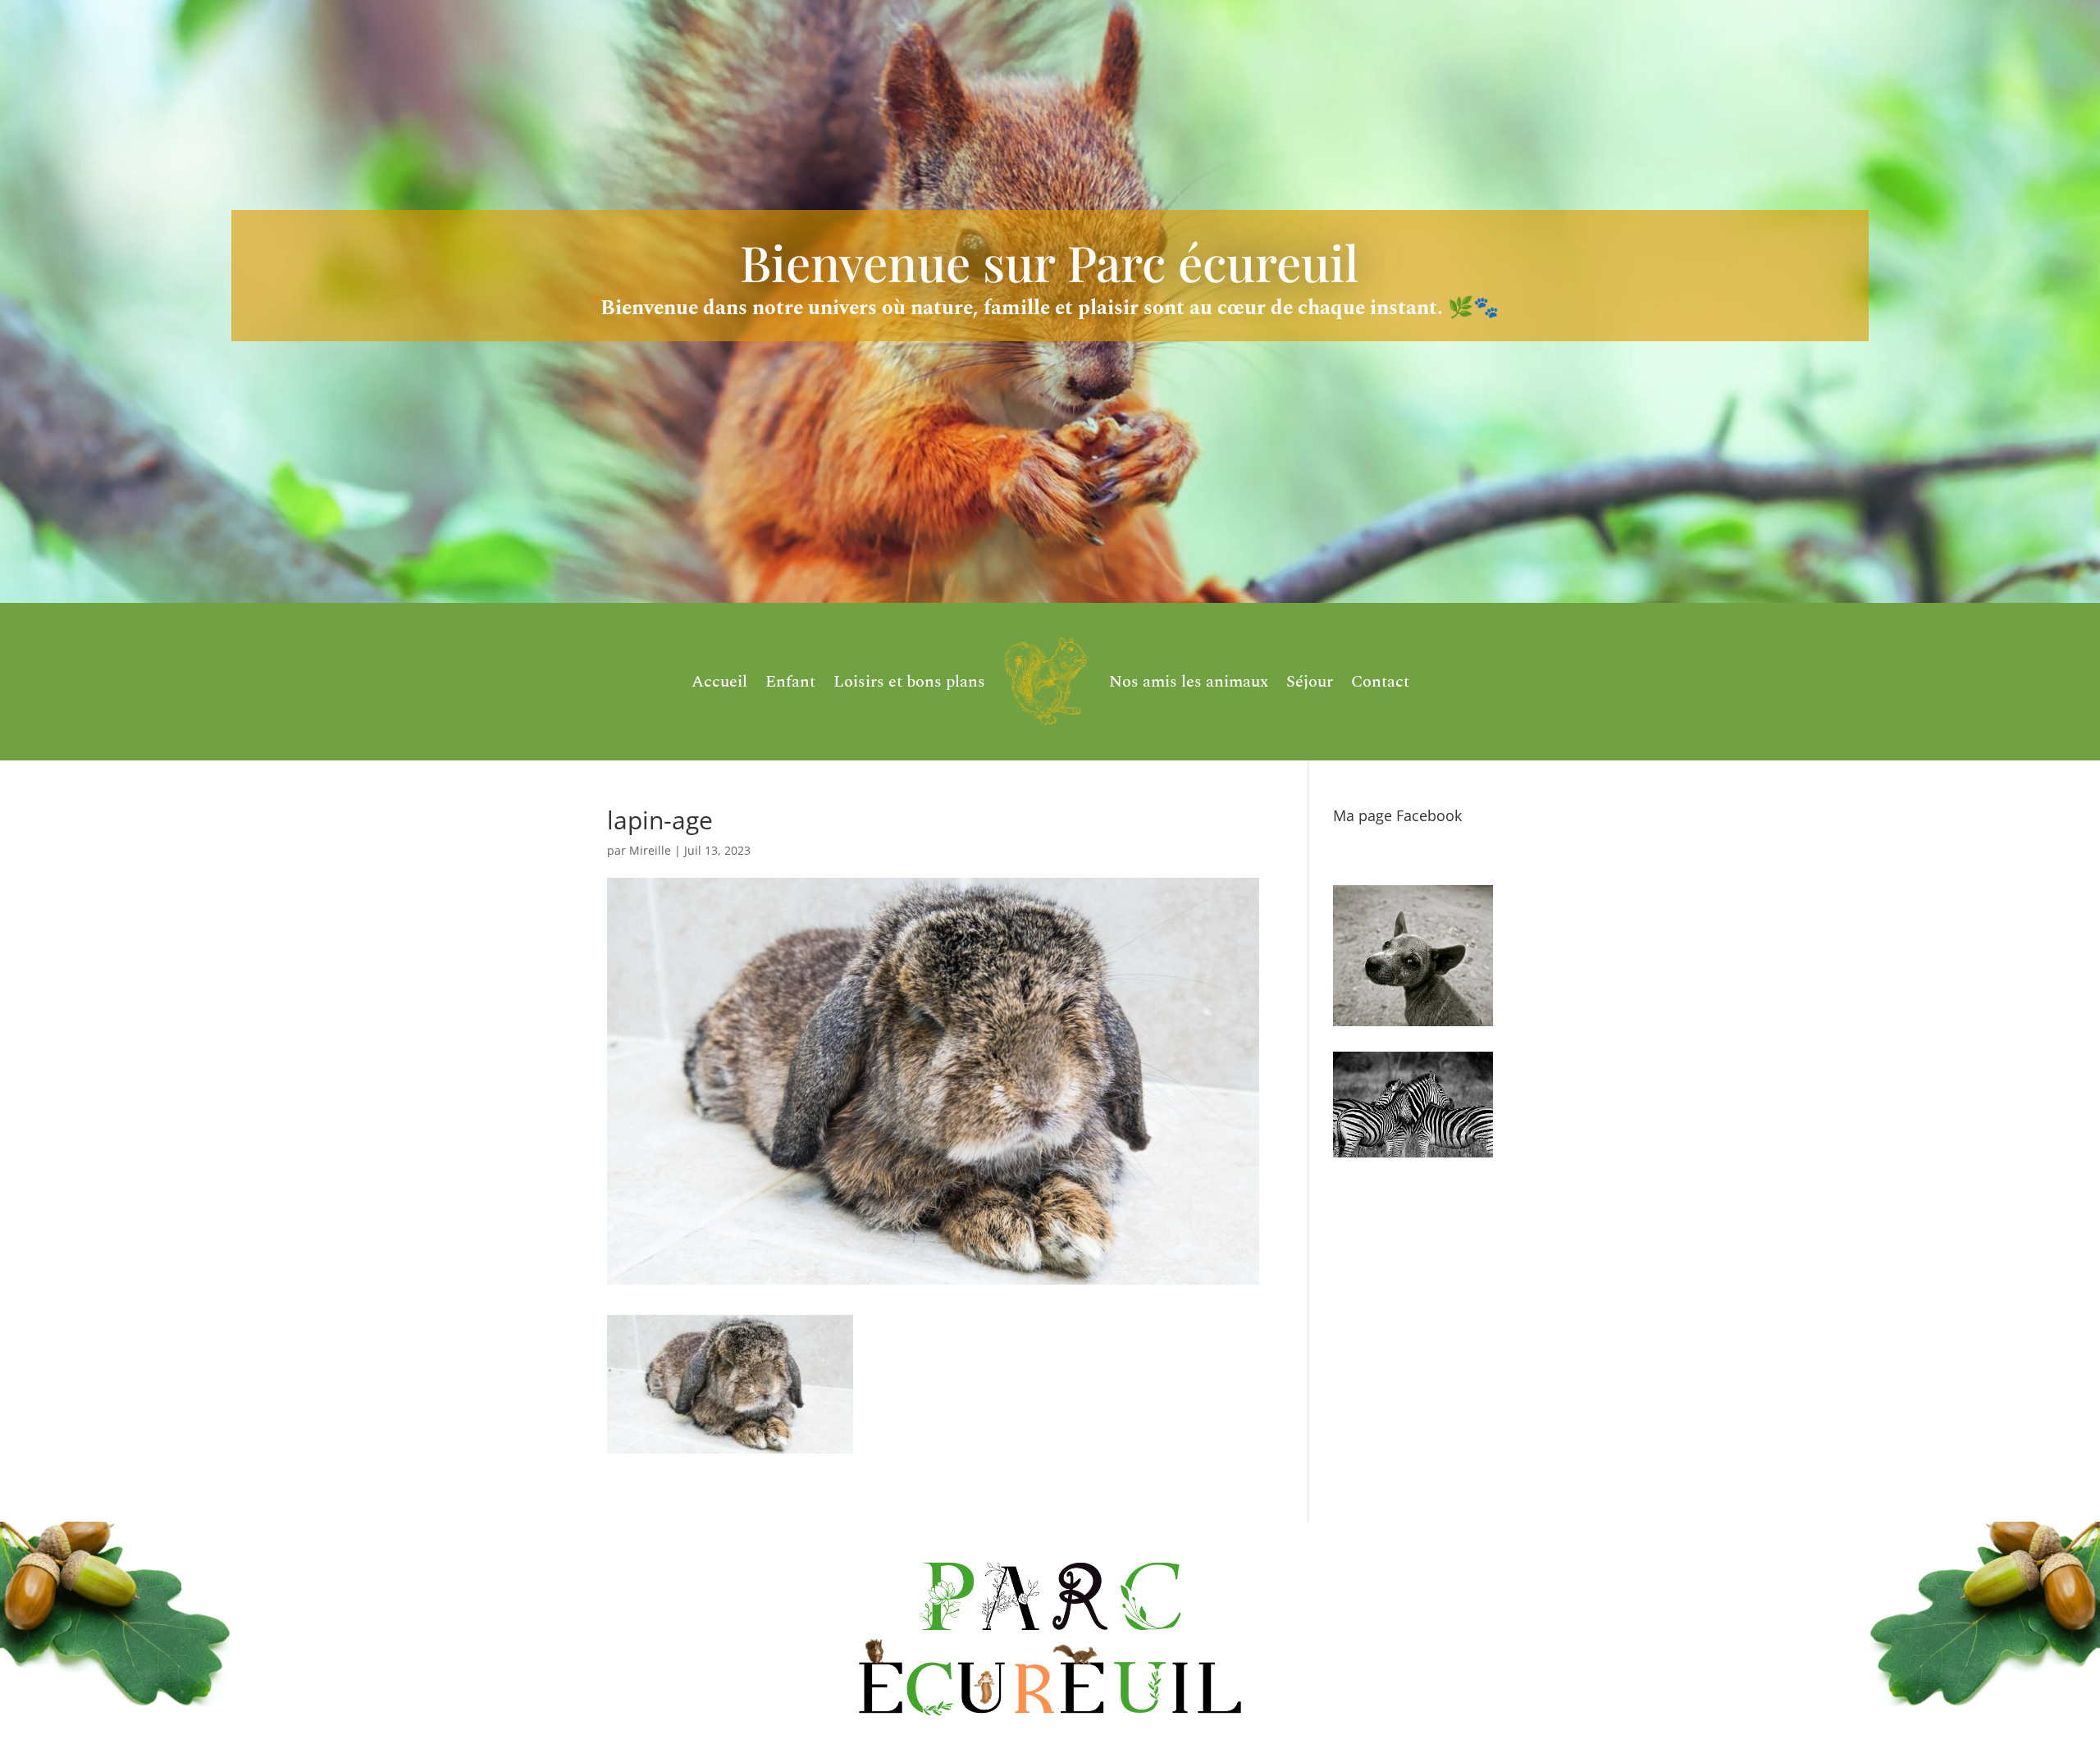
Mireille (650, 850)
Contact (1380, 682)
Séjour (1310, 682)
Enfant (790, 682)
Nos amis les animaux (1189, 682)
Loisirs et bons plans (909, 682)
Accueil (719, 682)
